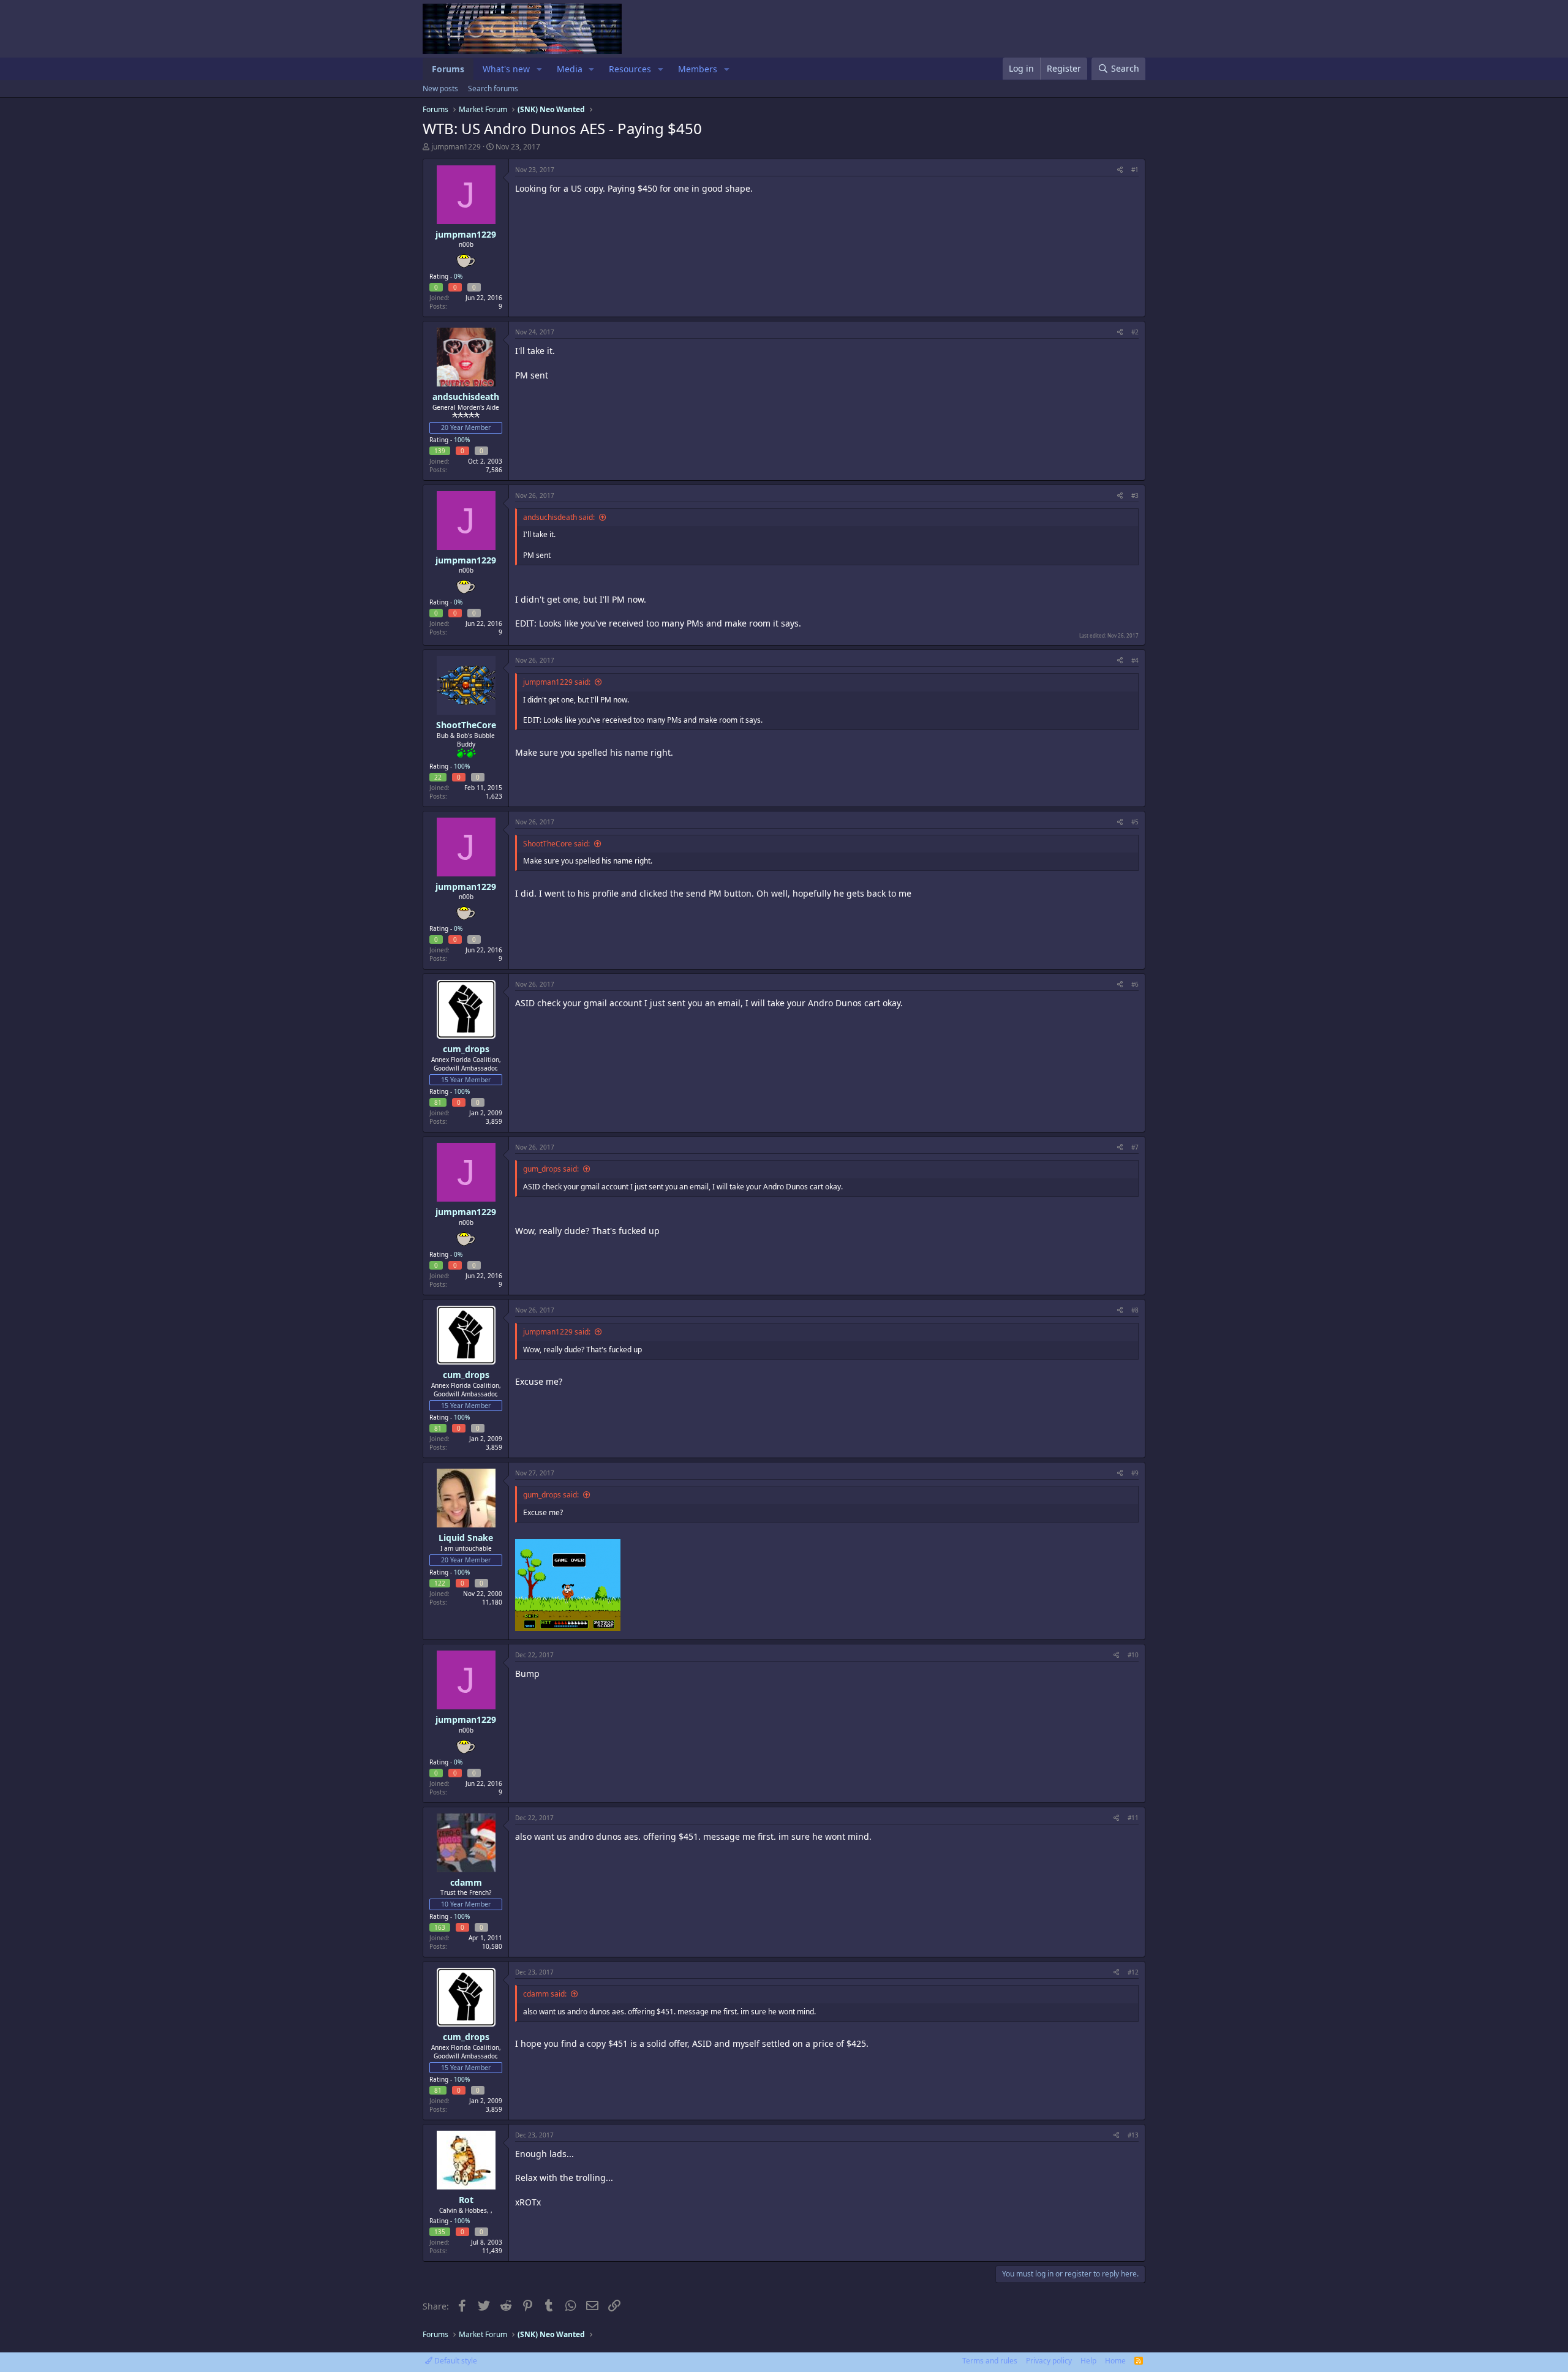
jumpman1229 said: (557, 682)
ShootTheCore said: (556, 844)
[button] (539, 69)
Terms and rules (990, 2361)
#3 (1135, 495)
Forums (448, 69)
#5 (1135, 822)
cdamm (466, 1882)
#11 (1133, 1818)
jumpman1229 (456, 147)
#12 (1133, 1972)
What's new (506, 69)
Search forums (493, 88)
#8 (1135, 1310)
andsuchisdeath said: (559, 517)
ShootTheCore (466, 725)
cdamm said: (545, 1994)
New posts (440, 88)
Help (1088, 2361)
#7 (1135, 1147)
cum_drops (466, 1049)
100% (462, 440)
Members (698, 69)
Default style (455, 2361)
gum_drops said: (551, 1169)
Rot (466, 2200)
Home (1115, 2361)
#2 (1135, 332)
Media (570, 69)
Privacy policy (1049, 2361)
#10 (1133, 1655)
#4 (1135, 660)
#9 (1135, 1473)
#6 (1135, 984)
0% (458, 276)
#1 (1135, 170)
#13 (1133, 2135)
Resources (630, 69)
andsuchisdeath (466, 397)
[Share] (1120, 170)
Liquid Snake (466, 1538)
